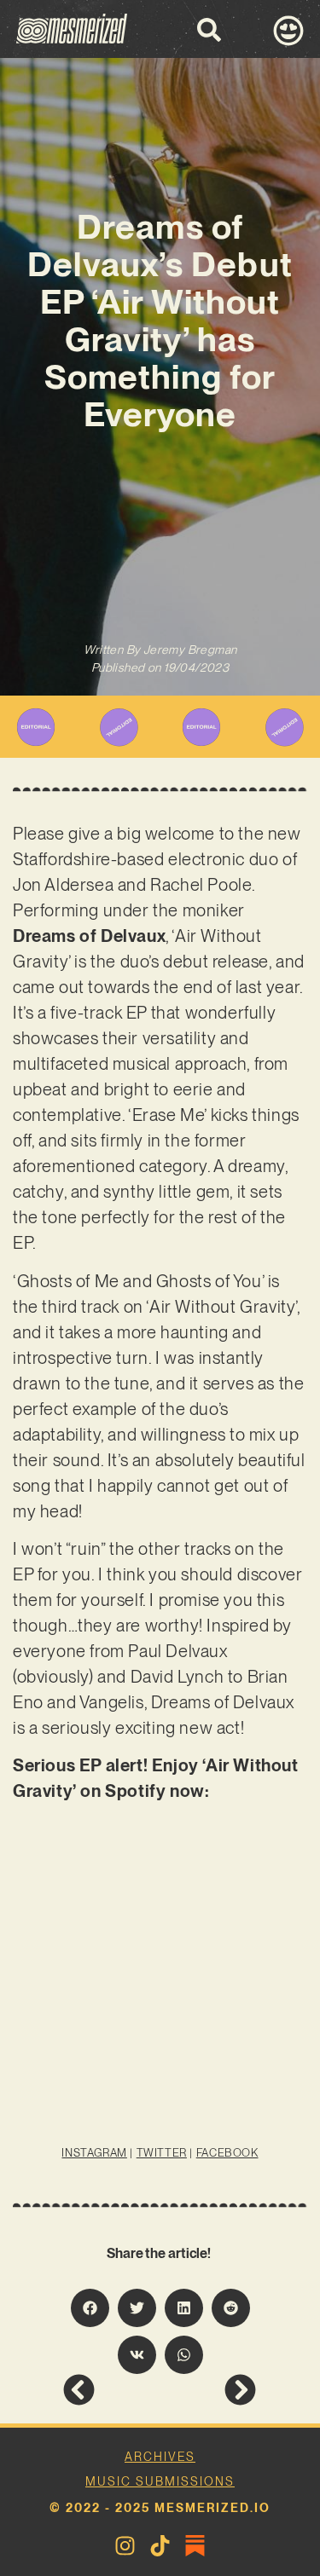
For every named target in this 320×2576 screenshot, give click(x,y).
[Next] (208, 2390)
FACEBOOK (227, 2153)
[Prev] (111, 2390)
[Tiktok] (160, 2546)
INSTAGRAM (94, 2153)
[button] (90, 2308)
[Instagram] (125, 2546)
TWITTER (162, 2153)
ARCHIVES (160, 2457)
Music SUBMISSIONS (160, 2481)
